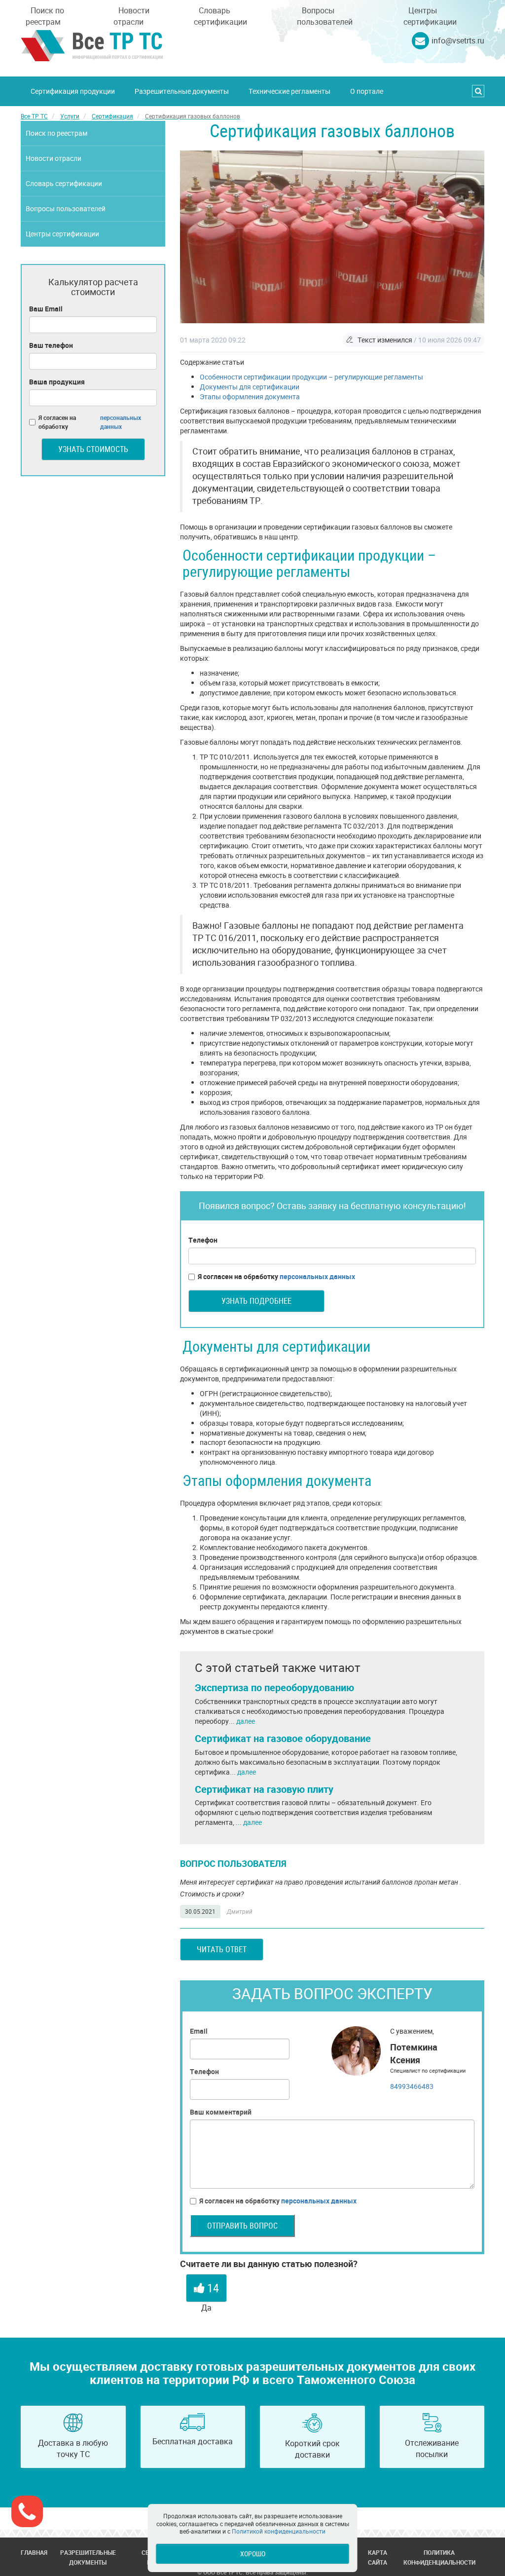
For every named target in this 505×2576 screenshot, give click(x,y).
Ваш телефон (51, 345)
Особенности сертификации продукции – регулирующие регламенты (311, 377)
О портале (367, 91)
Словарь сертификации (220, 16)
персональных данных (317, 1276)
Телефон (203, 1240)
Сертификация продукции (73, 91)
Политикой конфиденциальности (279, 2531)
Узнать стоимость (93, 449)
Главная (34, 2552)
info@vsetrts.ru (458, 40)
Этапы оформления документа (250, 397)
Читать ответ (222, 1949)
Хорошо (253, 2554)
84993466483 (412, 2086)
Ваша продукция (57, 382)
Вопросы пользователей (325, 16)
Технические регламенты (289, 91)
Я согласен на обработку (276, 1276)
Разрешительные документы (182, 91)
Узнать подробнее (256, 1301)
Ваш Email (46, 309)
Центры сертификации (430, 16)
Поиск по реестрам (45, 16)
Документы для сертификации (250, 387)
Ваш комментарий (221, 2112)
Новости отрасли (131, 16)
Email (199, 2031)
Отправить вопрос (242, 2226)
